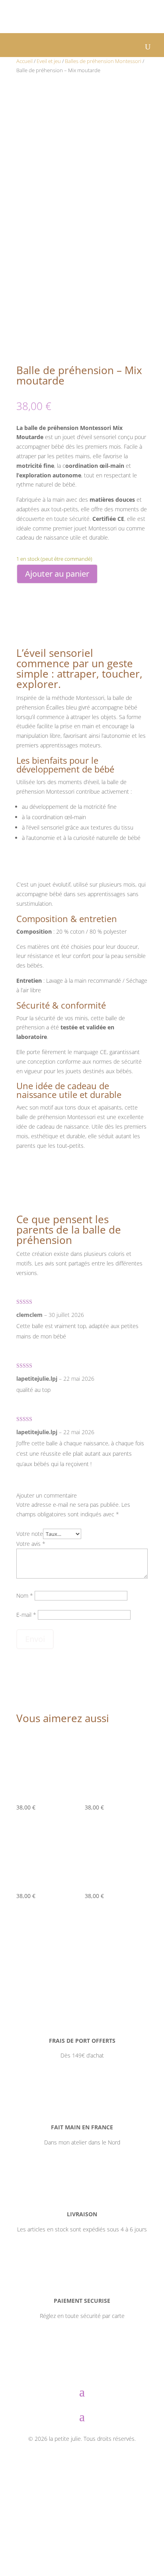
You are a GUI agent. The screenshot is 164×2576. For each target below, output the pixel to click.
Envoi (35, 1639)
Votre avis (31, 1544)
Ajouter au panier (57, 574)
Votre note (30, 1534)
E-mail (26, 1615)
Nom (25, 1595)
